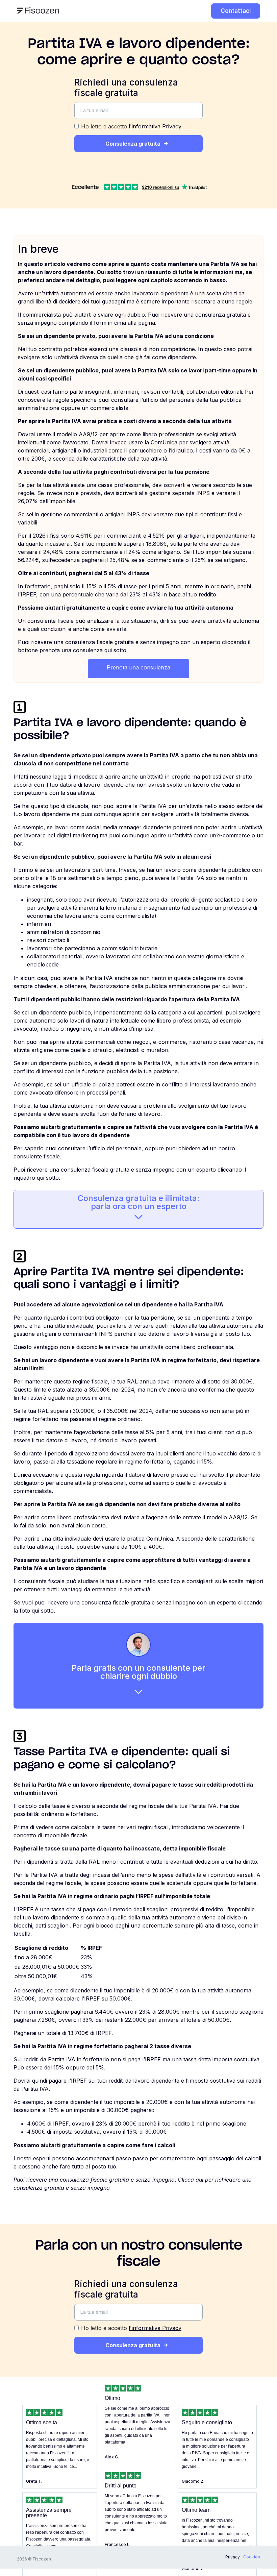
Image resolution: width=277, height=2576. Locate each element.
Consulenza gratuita (133, 144)
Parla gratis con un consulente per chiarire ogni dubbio (138, 1672)
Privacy (233, 2557)
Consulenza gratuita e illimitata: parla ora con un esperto (138, 1202)
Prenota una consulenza (138, 667)
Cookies (252, 2557)
